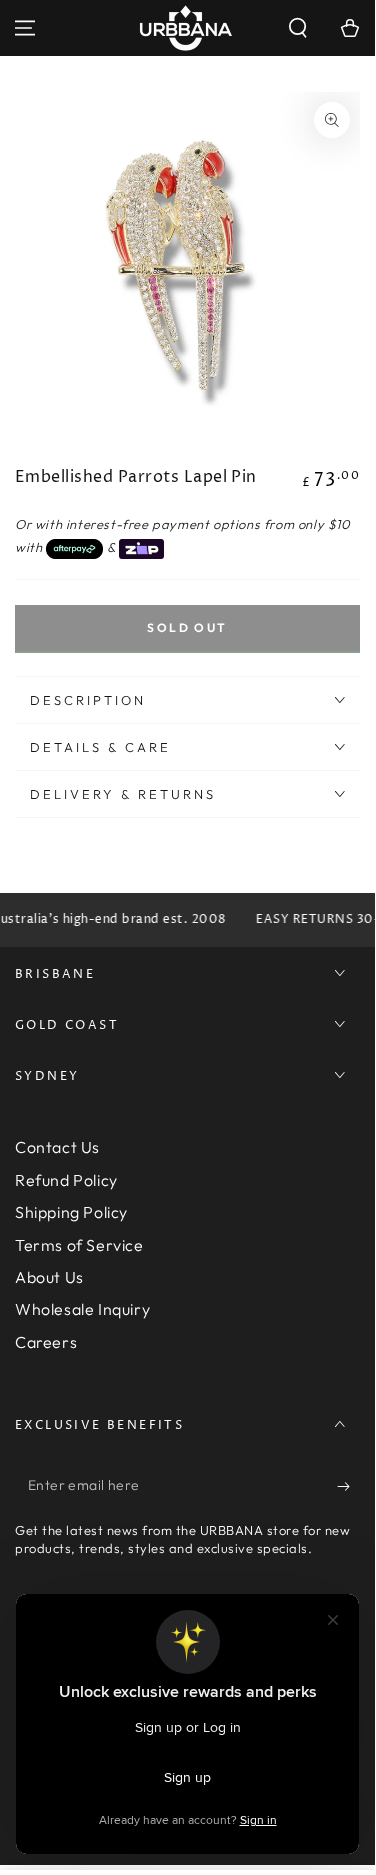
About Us (49, 1277)
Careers (46, 1342)
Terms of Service (79, 1245)
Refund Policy (66, 1180)
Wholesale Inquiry (82, 1309)
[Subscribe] (348, 1486)
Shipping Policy (71, 1212)
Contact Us (57, 1147)
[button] (298, 28)
